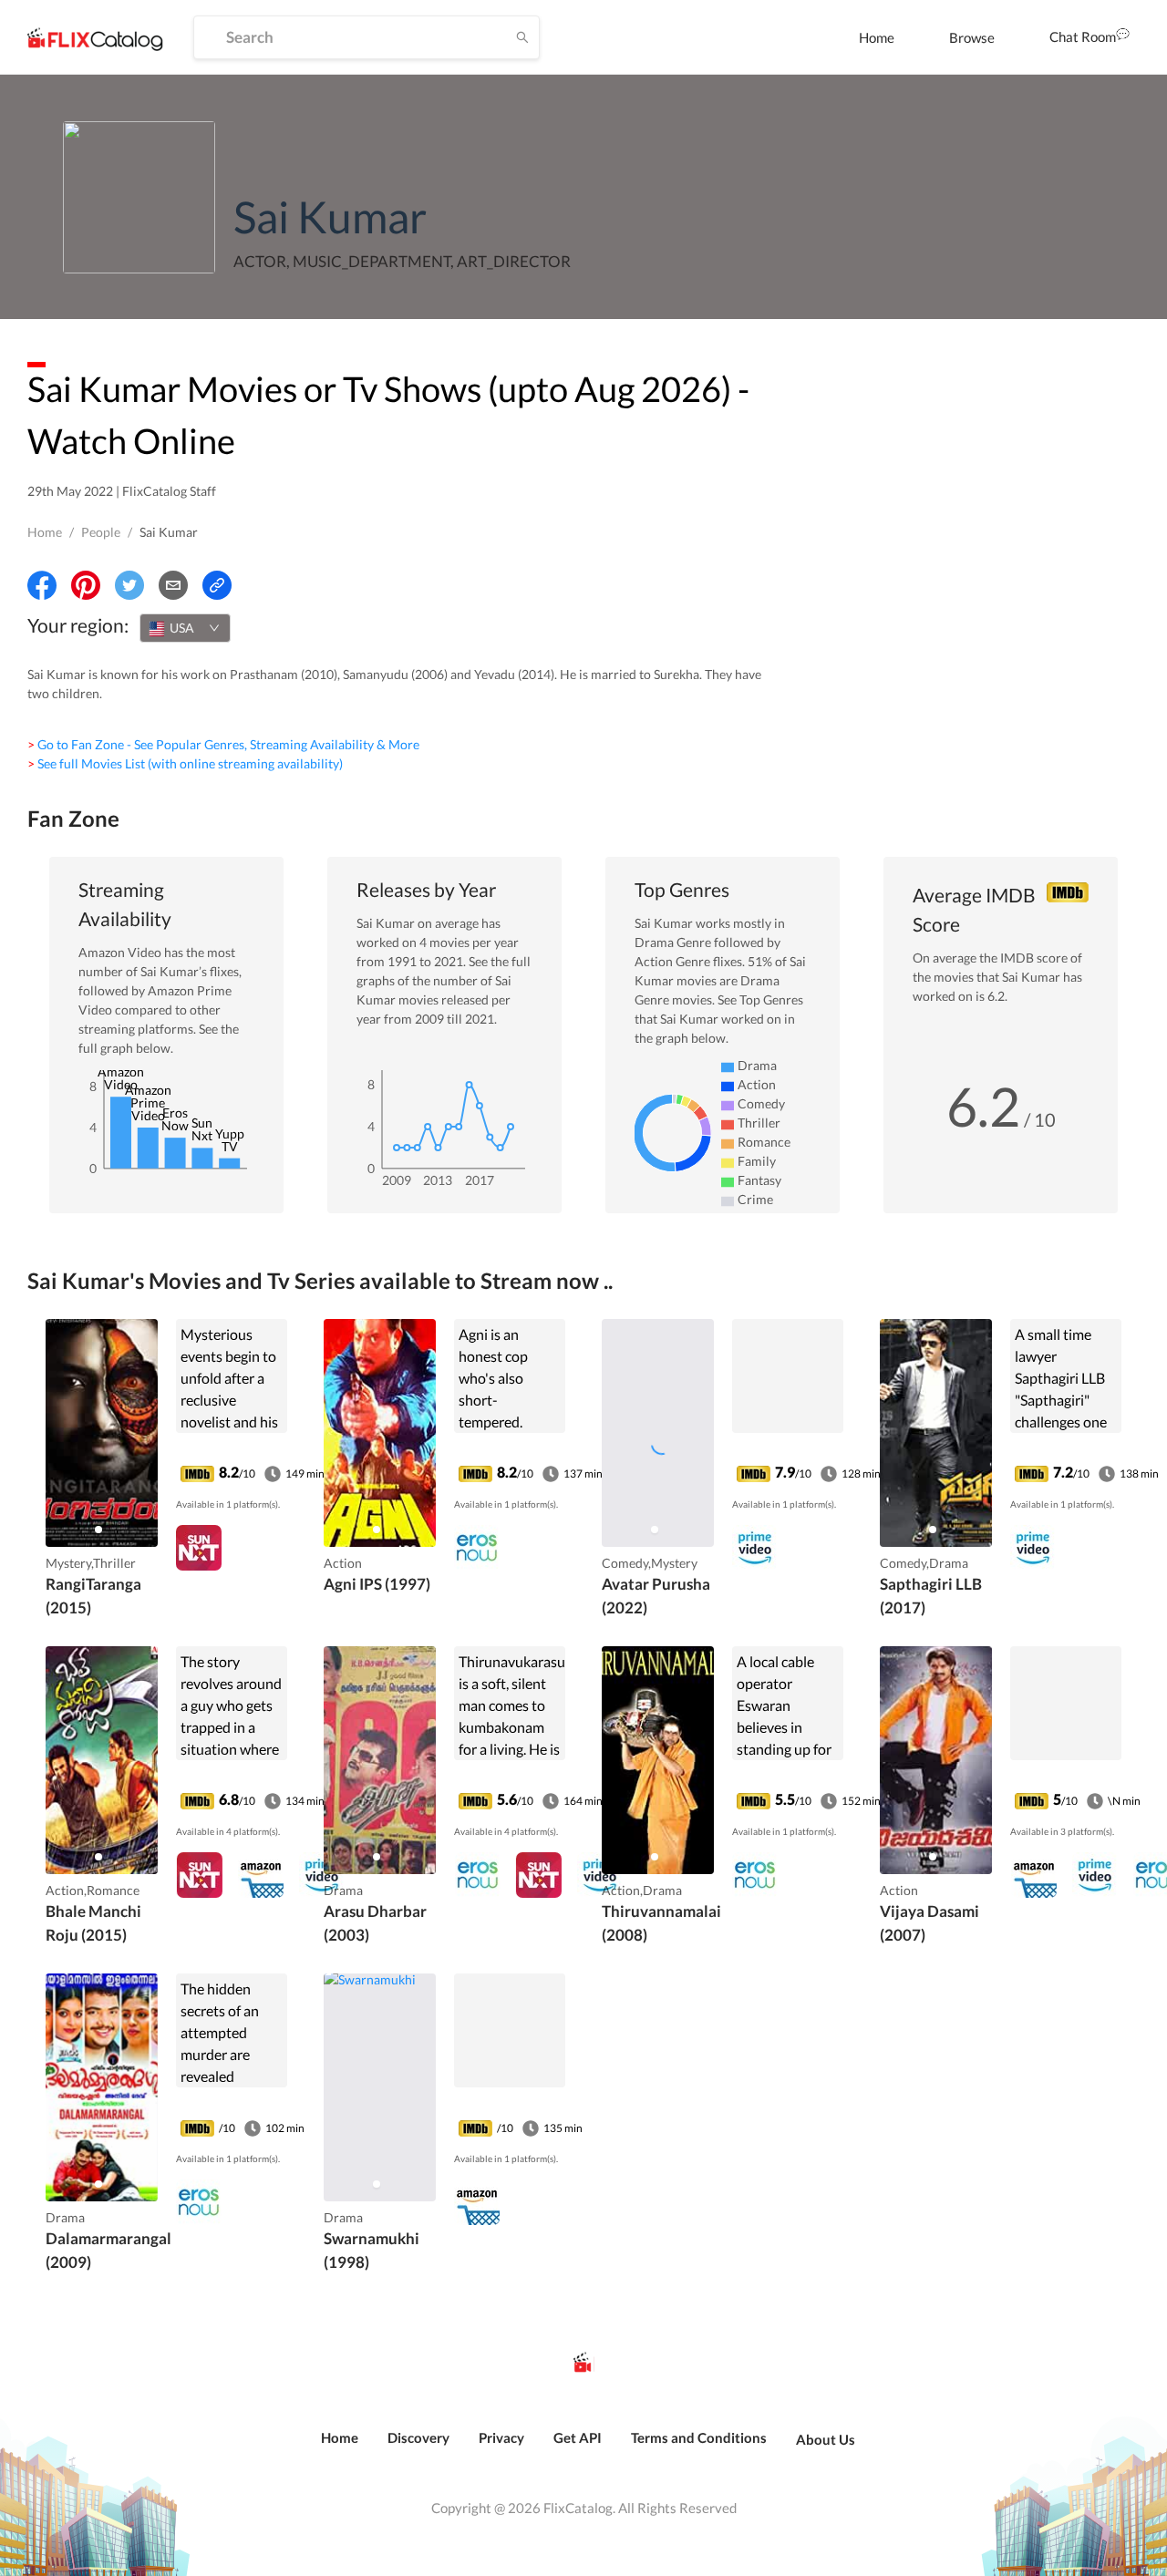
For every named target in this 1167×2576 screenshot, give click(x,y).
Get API (578, 2437)
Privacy (501, 2437)
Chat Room (1083, 36)
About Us (826, 2439)
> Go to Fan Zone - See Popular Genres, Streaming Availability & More (223, 744)
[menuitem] (877, 37)
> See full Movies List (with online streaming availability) (185, 763)
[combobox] (185, 628)
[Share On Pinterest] (86, 585)
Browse (972, 37)
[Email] (173, 585)
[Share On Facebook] (42, 585)
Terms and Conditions (699, 2437)
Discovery (418, 2437)
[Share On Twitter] (129, 585)
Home (877, 37)
